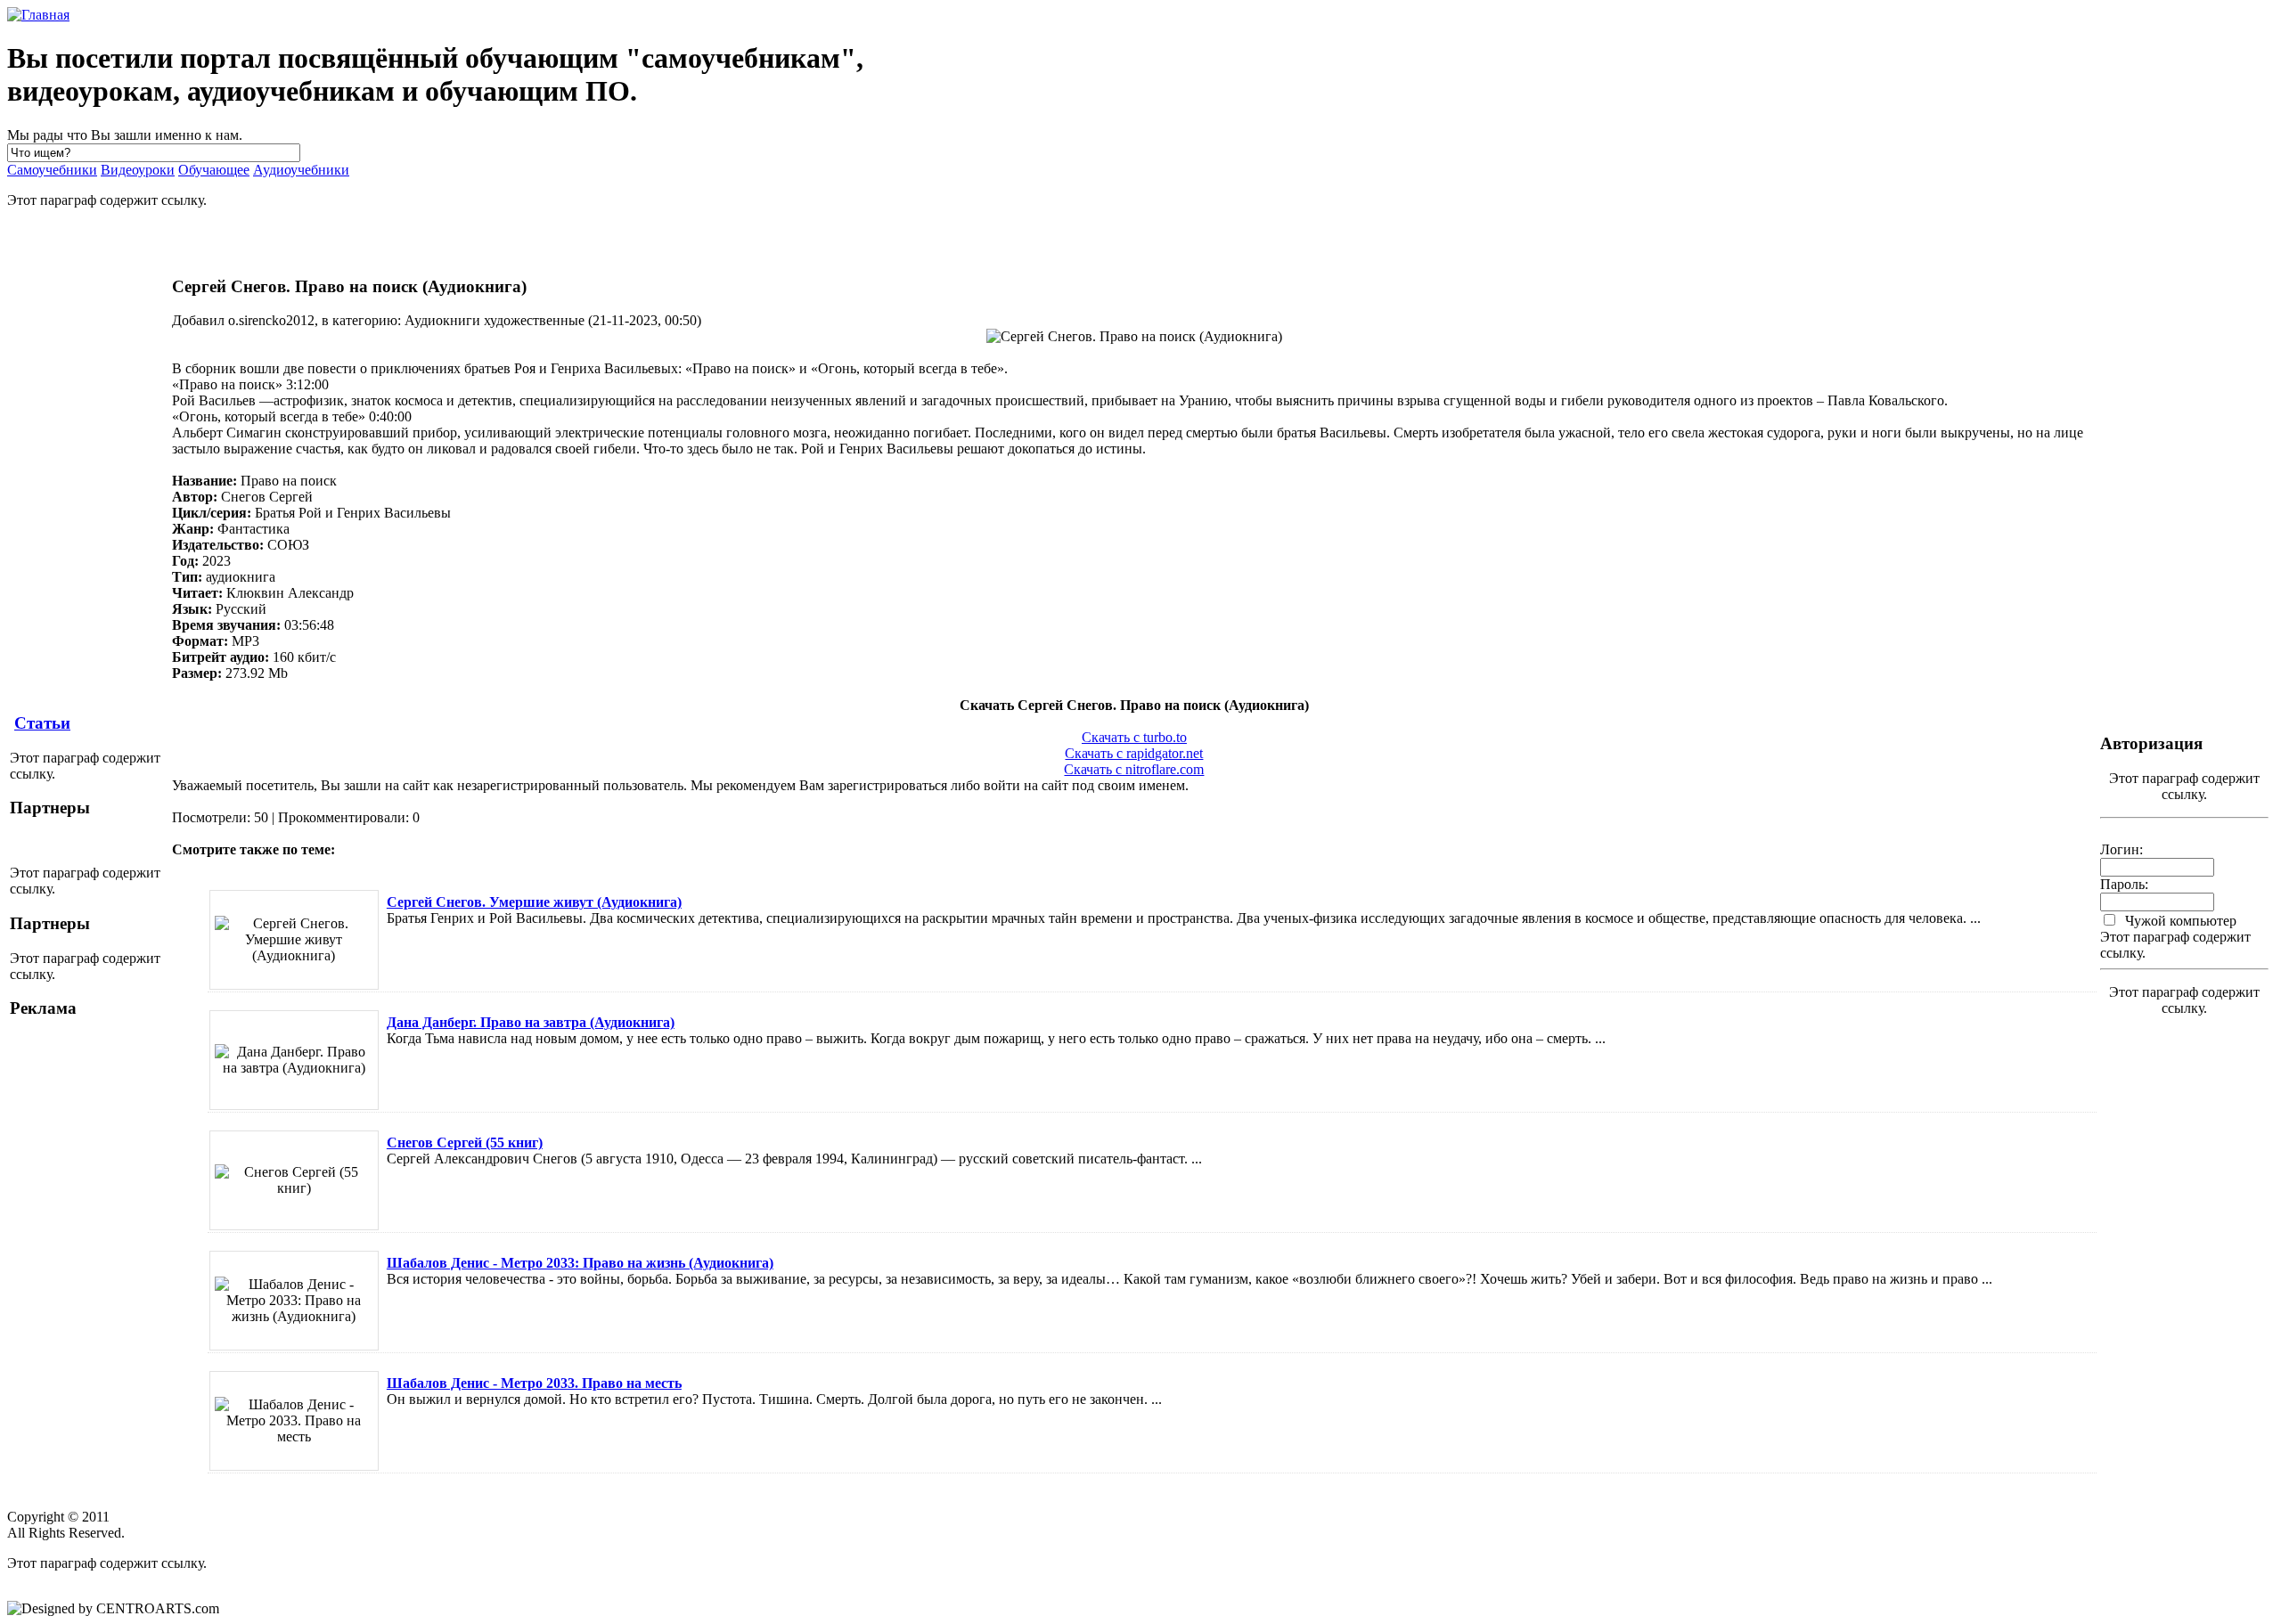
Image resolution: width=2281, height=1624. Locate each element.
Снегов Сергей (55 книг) (465, 1143)
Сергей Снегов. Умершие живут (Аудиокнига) (534, 902)
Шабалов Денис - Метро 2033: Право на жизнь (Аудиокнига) (580, 1263)
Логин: (2122, 849)
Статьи (42, 723)
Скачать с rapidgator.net (1134, 753)
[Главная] (38, 15)
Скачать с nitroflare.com (1134, 769)
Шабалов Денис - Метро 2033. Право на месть (534, 1383)
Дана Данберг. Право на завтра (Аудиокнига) (531, 1022)
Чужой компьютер (2179, 921)
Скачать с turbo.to (1134, 737)
